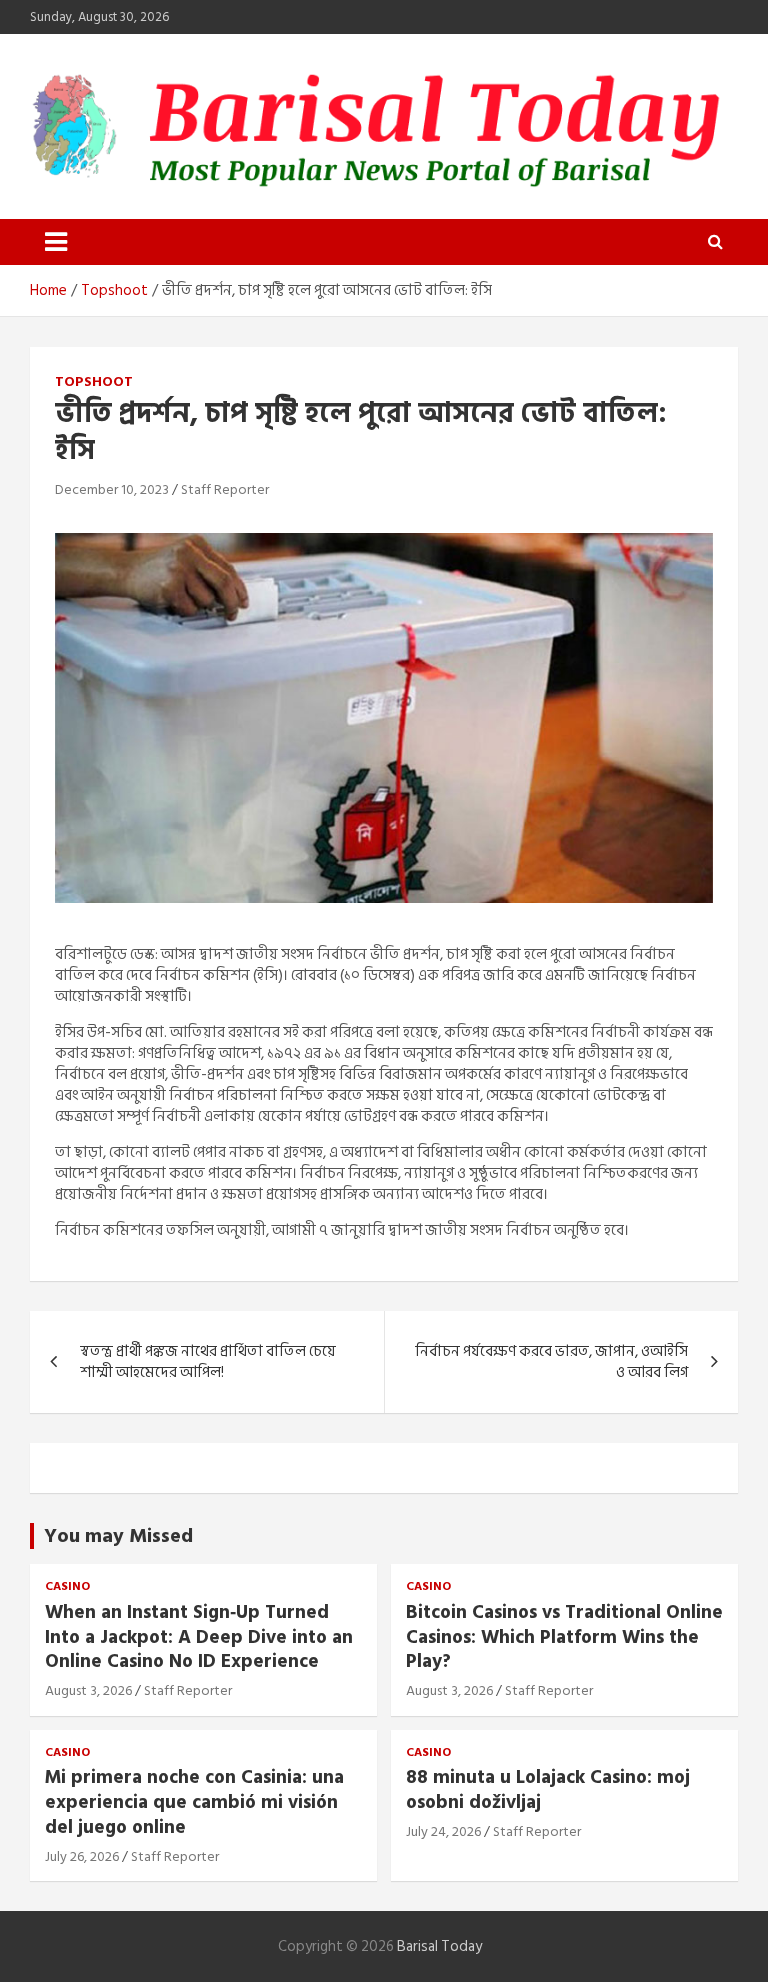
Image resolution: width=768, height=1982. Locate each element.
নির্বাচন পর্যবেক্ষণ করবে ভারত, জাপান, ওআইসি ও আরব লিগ (551, 1362)
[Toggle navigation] (56, 242)
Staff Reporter (225, 489)
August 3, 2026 (88, 1690)
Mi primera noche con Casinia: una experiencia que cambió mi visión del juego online (194, 1802)
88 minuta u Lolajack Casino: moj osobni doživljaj (548, 1790)
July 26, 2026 (82, 1856)
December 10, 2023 (112, 489)
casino (67, 1587)
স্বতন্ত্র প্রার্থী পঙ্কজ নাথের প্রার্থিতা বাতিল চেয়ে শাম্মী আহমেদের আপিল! (208, 1362)
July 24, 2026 (443, 1831)
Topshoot (94, 382)
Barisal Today (439, 1946)
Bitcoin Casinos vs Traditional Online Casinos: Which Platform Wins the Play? (564, 1637)
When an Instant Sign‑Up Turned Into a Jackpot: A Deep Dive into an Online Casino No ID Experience (199, 1637)
